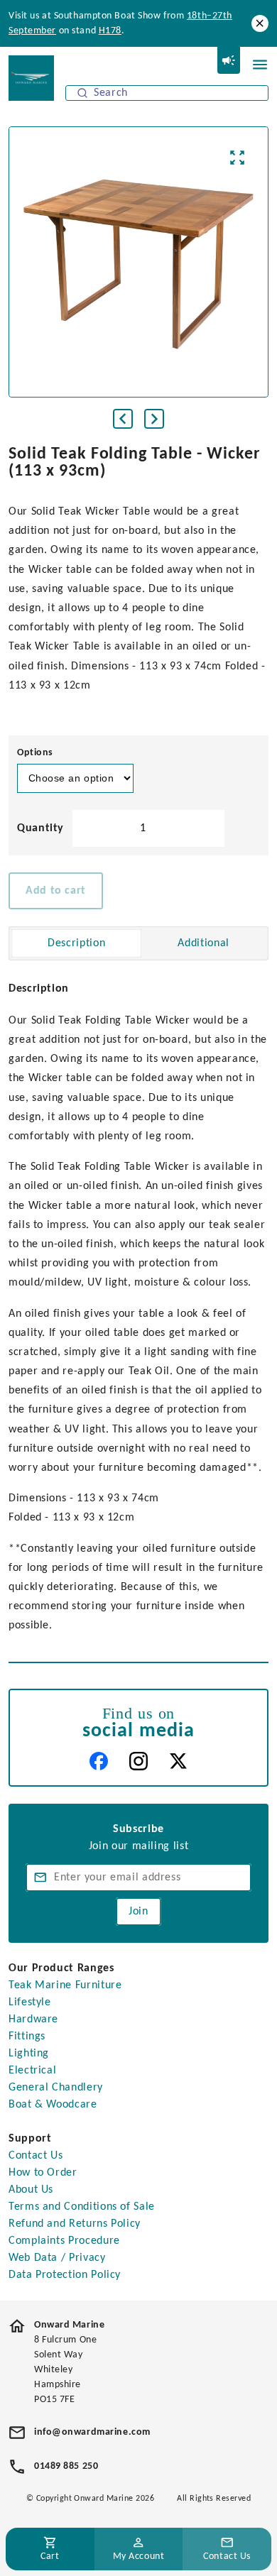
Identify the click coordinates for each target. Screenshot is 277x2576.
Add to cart (56, 891)
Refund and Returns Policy (75, 2224)
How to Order (43, 2173)
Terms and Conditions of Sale (82, 2207)
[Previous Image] (123, 419)
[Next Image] (154, 419)
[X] (178, 1761)
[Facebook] (99, 1761)
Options (35, 753)
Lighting (29, 2054)
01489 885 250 (66, 2466)
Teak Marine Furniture (65, 1985)
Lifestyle (30, 2002)
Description (76, 943)
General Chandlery (56, 2088)
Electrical (32, 2071)
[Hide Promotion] (260, 23)
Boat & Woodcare (53, 2105)
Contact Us (36, 2156)
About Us (31, 2190)
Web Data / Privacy (57, 2258)
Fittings (27, 2037)
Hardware (33, 2019)
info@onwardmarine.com (92, 2432)
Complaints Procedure (64, 2241)
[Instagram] (138, 1761)
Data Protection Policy (65, 2275)
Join (138, 1912)
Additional (203, 943)
